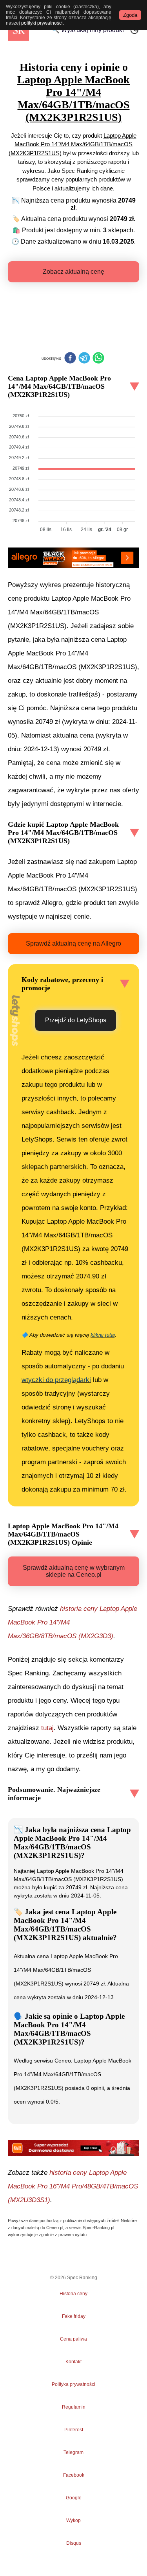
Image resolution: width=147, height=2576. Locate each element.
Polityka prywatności (73, 2384)
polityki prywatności (42, 23)
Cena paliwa (73, 2339)
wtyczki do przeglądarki (56, 1380)
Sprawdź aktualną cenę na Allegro (73, 943)
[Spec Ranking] (18, 30)
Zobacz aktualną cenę (73, 272)
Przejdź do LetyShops (76, 1020)
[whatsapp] (98, 359)
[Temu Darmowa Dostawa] (73, 2148)
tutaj (47, 1728)
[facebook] (70, 359)
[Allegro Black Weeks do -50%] (73, 558)
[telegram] (84, 359)
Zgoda (130, 15)
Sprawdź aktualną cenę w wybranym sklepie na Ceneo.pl (74, 1571)
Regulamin (74, 2407)
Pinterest (74, 2430)
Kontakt (73, 2362)
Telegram (74, 2452)
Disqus (74, 2543)
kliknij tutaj (103, 1335)
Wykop (73, 2520)
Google (74, 2498)
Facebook (74, 2475)
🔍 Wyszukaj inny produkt (88, 30)
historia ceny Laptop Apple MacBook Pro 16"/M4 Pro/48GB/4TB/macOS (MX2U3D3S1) (73, 2186)
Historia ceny (73, 2294)
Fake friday (74, 2316)
